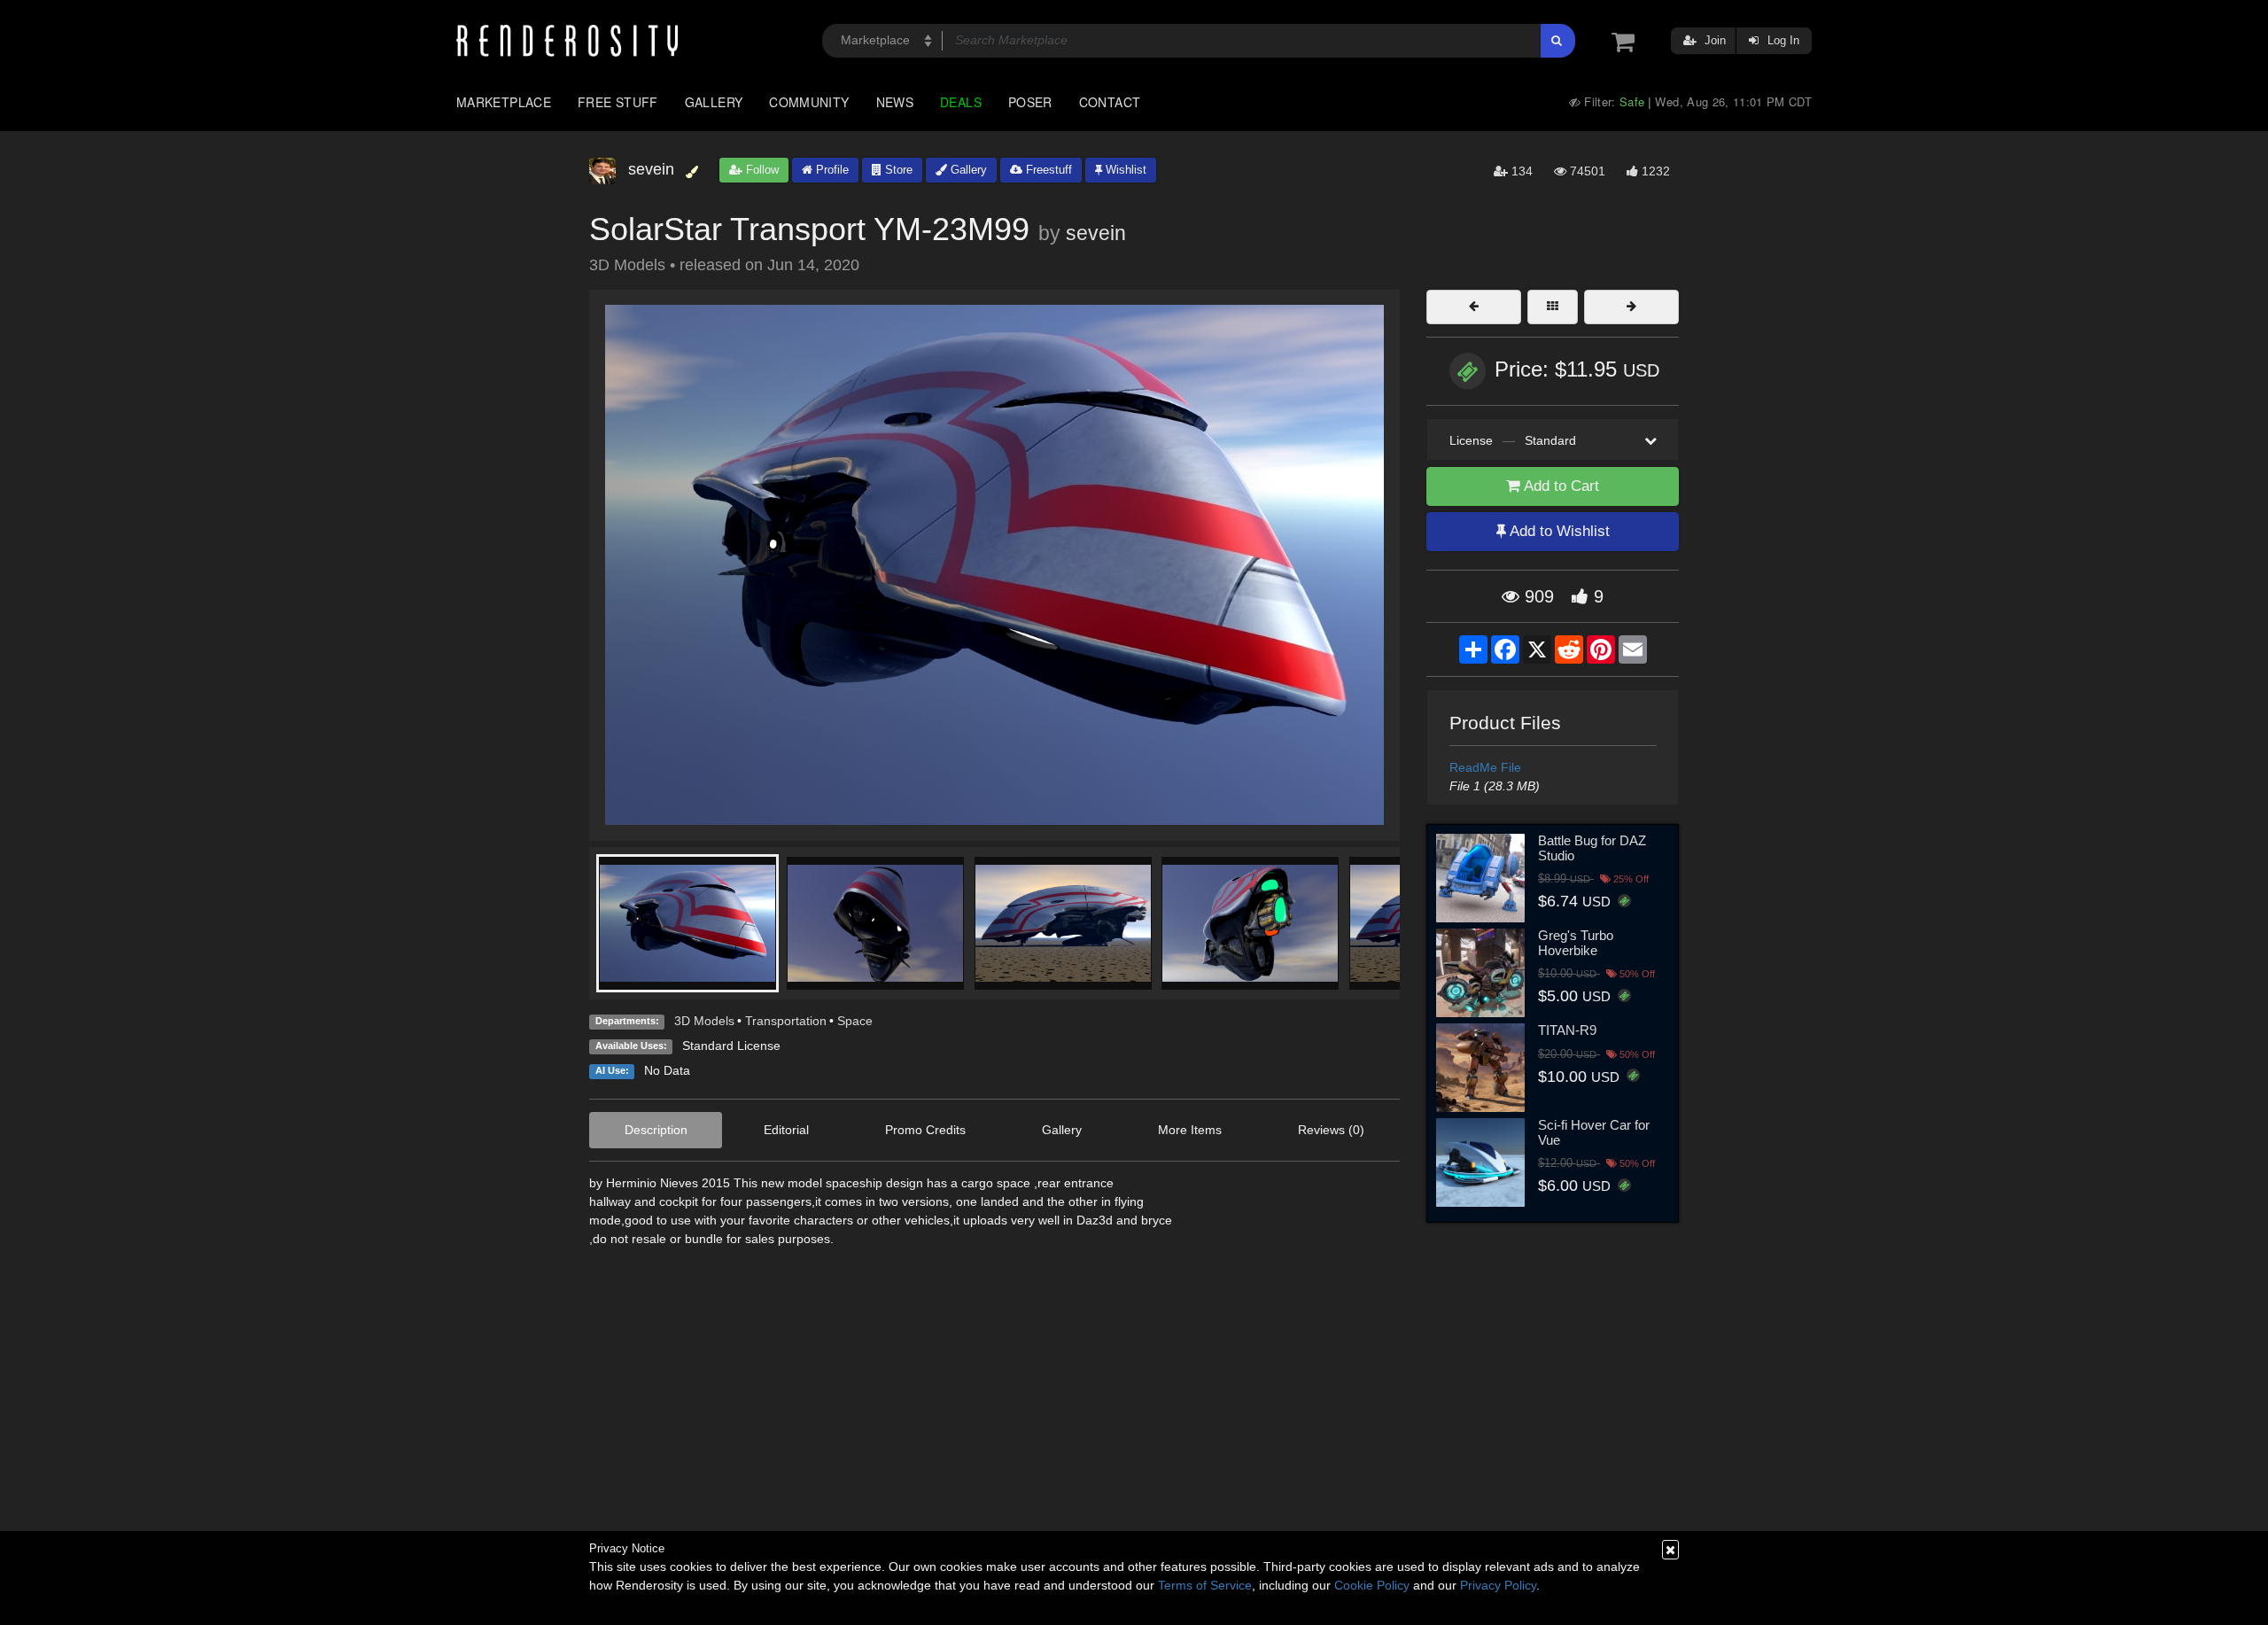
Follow (761, 170)
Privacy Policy (1498, 1585)
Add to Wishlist (1558, 531)
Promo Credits (925, 1130)
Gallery (714, 102)
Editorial (786, 1130)
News (895, 102)
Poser (1030, 102)
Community (809, 102)
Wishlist (1124, 170)
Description (656, 1130)
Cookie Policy (1372, 1585)
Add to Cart (1560, 486)
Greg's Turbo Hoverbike (1576, 943)
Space (855, 1021)
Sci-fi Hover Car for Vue (1594, 1132)
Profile (831, 170)
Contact (1110, 102)
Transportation (786, 1021)
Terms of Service (1205, 1585)
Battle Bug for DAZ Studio (1592, 848)
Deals (961, 102)
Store (897, 170)
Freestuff (1047, 170)
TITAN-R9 (1567, 1030)
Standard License (731, 1046)
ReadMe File (1485, 767)
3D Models (704, 1021)
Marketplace (504, 102)
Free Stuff (618, 102)
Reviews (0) (1331, 1130)
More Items (1190, 1130)
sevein (1096, 233)
